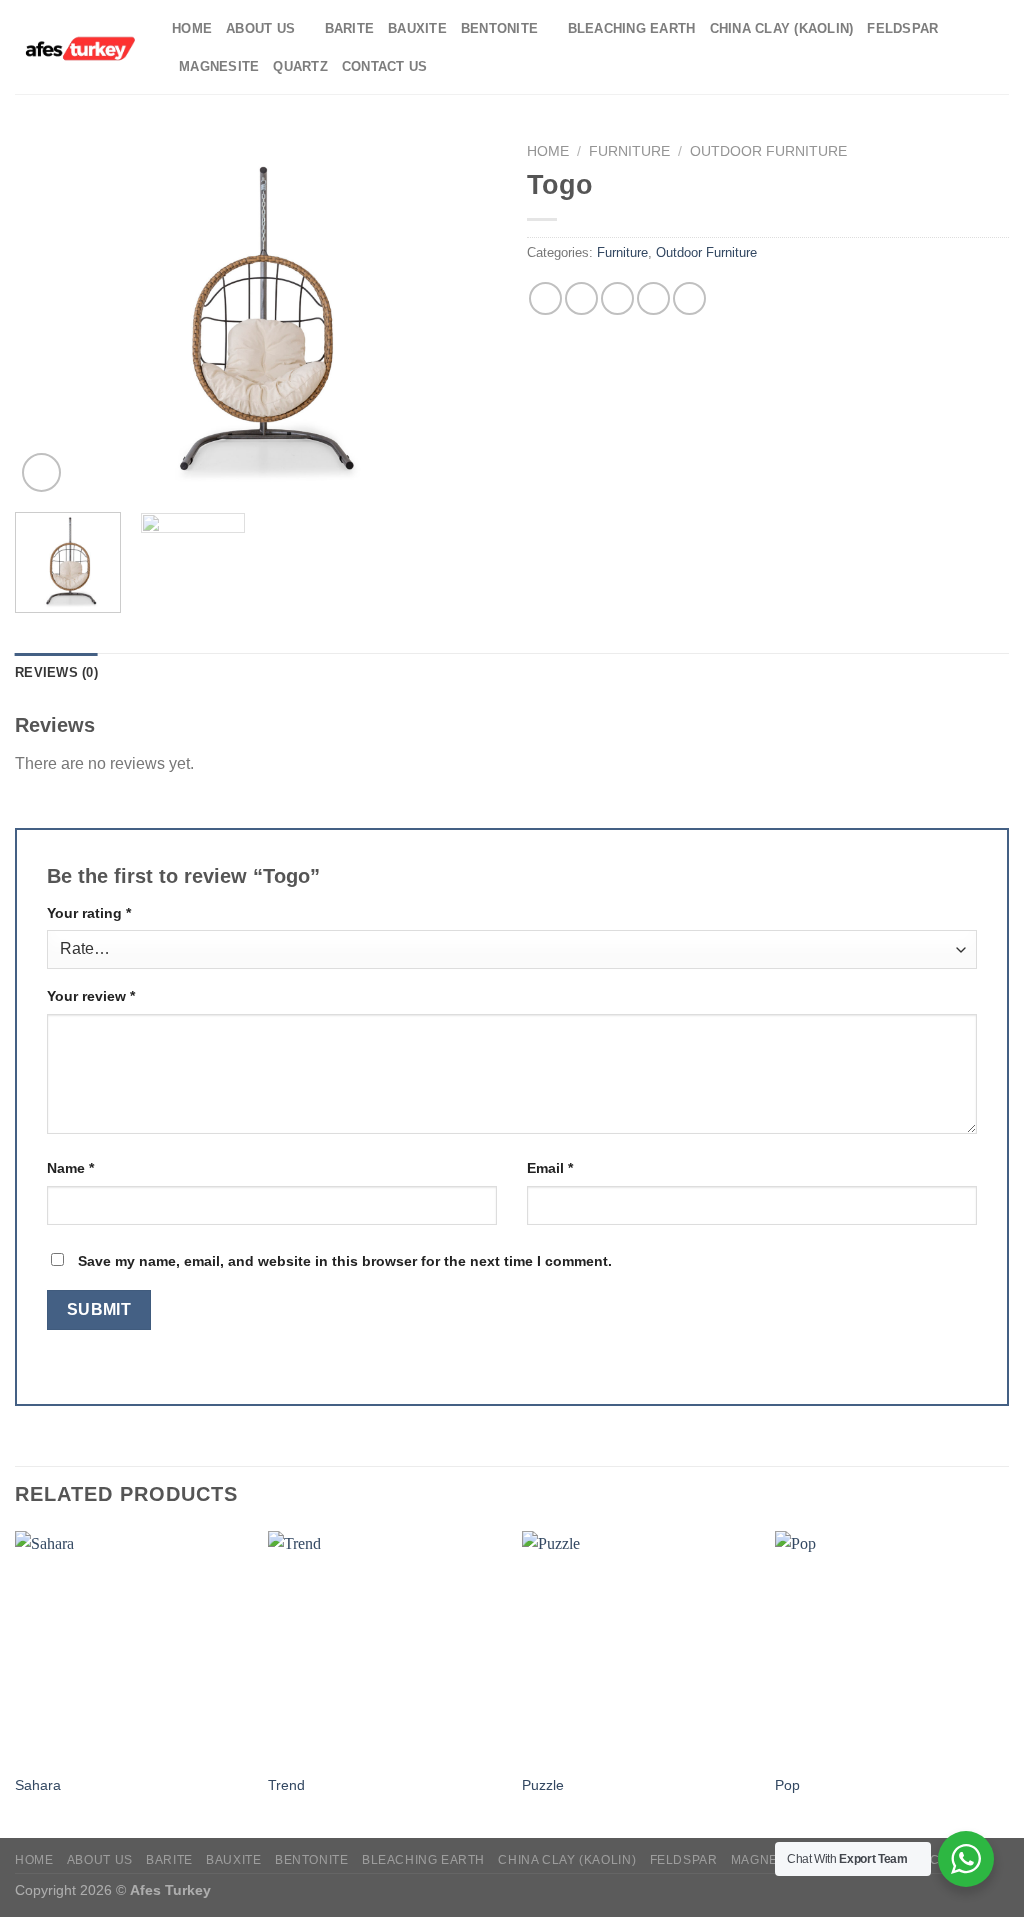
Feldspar (902, 28)
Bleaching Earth (632, 28)
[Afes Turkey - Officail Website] (78, 47)
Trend (286, 1785)
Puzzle (543, 1785)
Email (550, 1168)
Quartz (300, 66)
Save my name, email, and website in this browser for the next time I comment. (345, 1261)
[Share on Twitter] (581, 298)
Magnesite (219, 66)
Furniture (629, 151)
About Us (260, 28)
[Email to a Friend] (617, 298)
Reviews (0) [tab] (56, 672)
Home (192, 28)
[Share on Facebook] (545, 298)
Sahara (38, 1785)
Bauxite (417, 28)
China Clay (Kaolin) (782, 28)
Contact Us (385, 66)
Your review (91, 996)
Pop (787, 1785)
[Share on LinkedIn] (689, 298)
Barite (350, 28)
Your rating (89, 913)
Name (70, 1168)
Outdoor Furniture (768, 151)
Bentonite (499, 28)
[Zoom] (41, 472)
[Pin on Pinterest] (653, 298)
